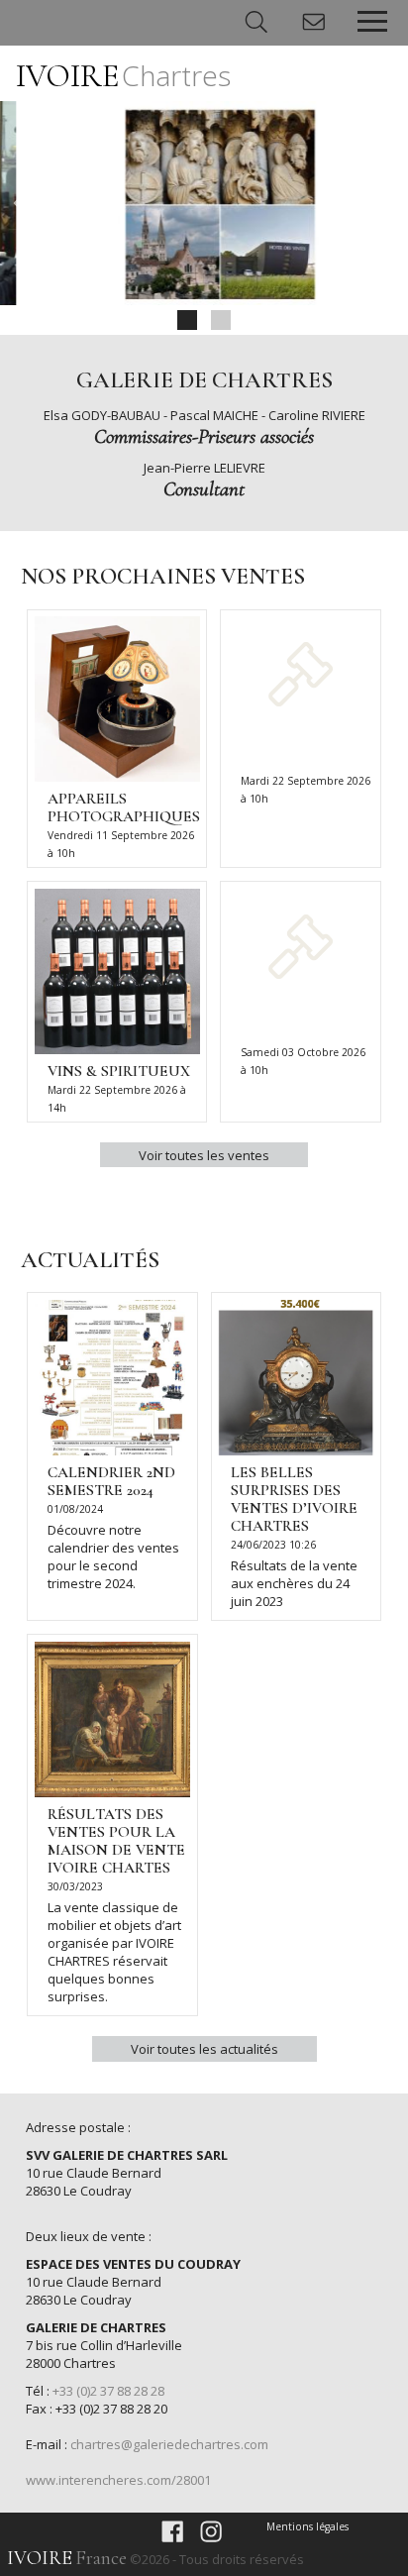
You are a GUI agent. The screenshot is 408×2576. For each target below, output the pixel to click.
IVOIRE (123, 76)
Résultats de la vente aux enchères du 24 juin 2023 (294, 1583)
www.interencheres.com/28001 (118, 2480)
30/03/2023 (75, 1886)
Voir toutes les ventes (204, 1155)
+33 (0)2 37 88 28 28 (108, 2391)
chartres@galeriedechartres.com (169, 2444)
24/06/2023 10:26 (273, 1545)
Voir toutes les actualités (204, 2049)
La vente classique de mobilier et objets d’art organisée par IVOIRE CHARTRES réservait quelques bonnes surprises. (114, 1952)
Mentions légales (307, 2526)
